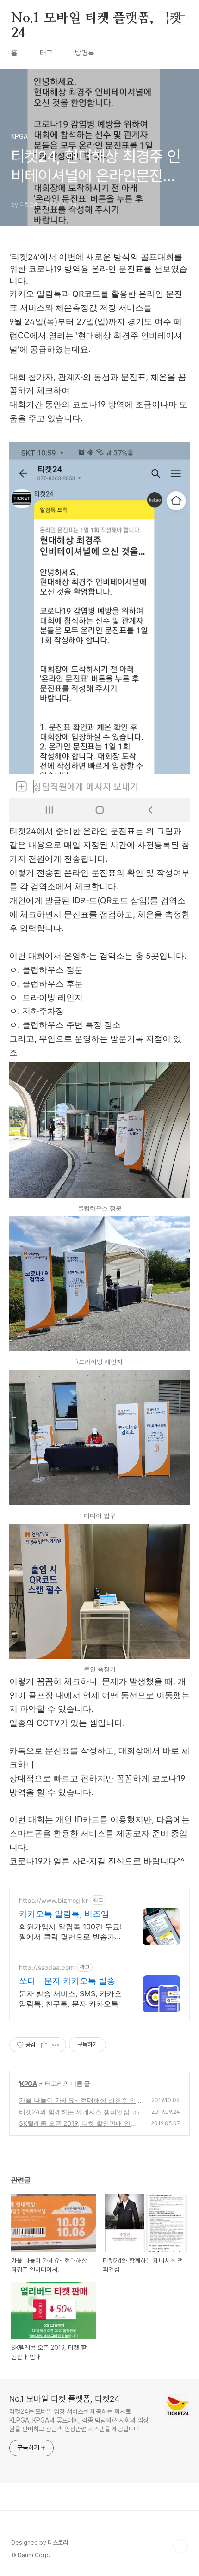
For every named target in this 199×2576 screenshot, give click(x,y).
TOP (180, 2546)
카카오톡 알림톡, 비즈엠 (64, 1914)
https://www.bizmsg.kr (53, 1900)
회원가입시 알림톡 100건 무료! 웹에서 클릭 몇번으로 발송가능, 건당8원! (72, 1932)
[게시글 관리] (56, 2045)
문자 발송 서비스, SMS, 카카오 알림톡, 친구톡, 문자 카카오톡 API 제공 (70, 1999)
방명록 (85, 53)
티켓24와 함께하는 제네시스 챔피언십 (74, 2112)
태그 (46, 53)
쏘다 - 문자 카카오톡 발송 (67, 1981)
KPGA (28, 2083)
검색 (160, 18)
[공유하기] (44, 2045)
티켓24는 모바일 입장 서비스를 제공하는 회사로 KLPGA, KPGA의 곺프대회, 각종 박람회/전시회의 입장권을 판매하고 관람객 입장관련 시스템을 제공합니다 (79, 2420)
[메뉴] (181, 18)
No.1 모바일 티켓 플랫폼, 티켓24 (96, 19)
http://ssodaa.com (47, 1967)
